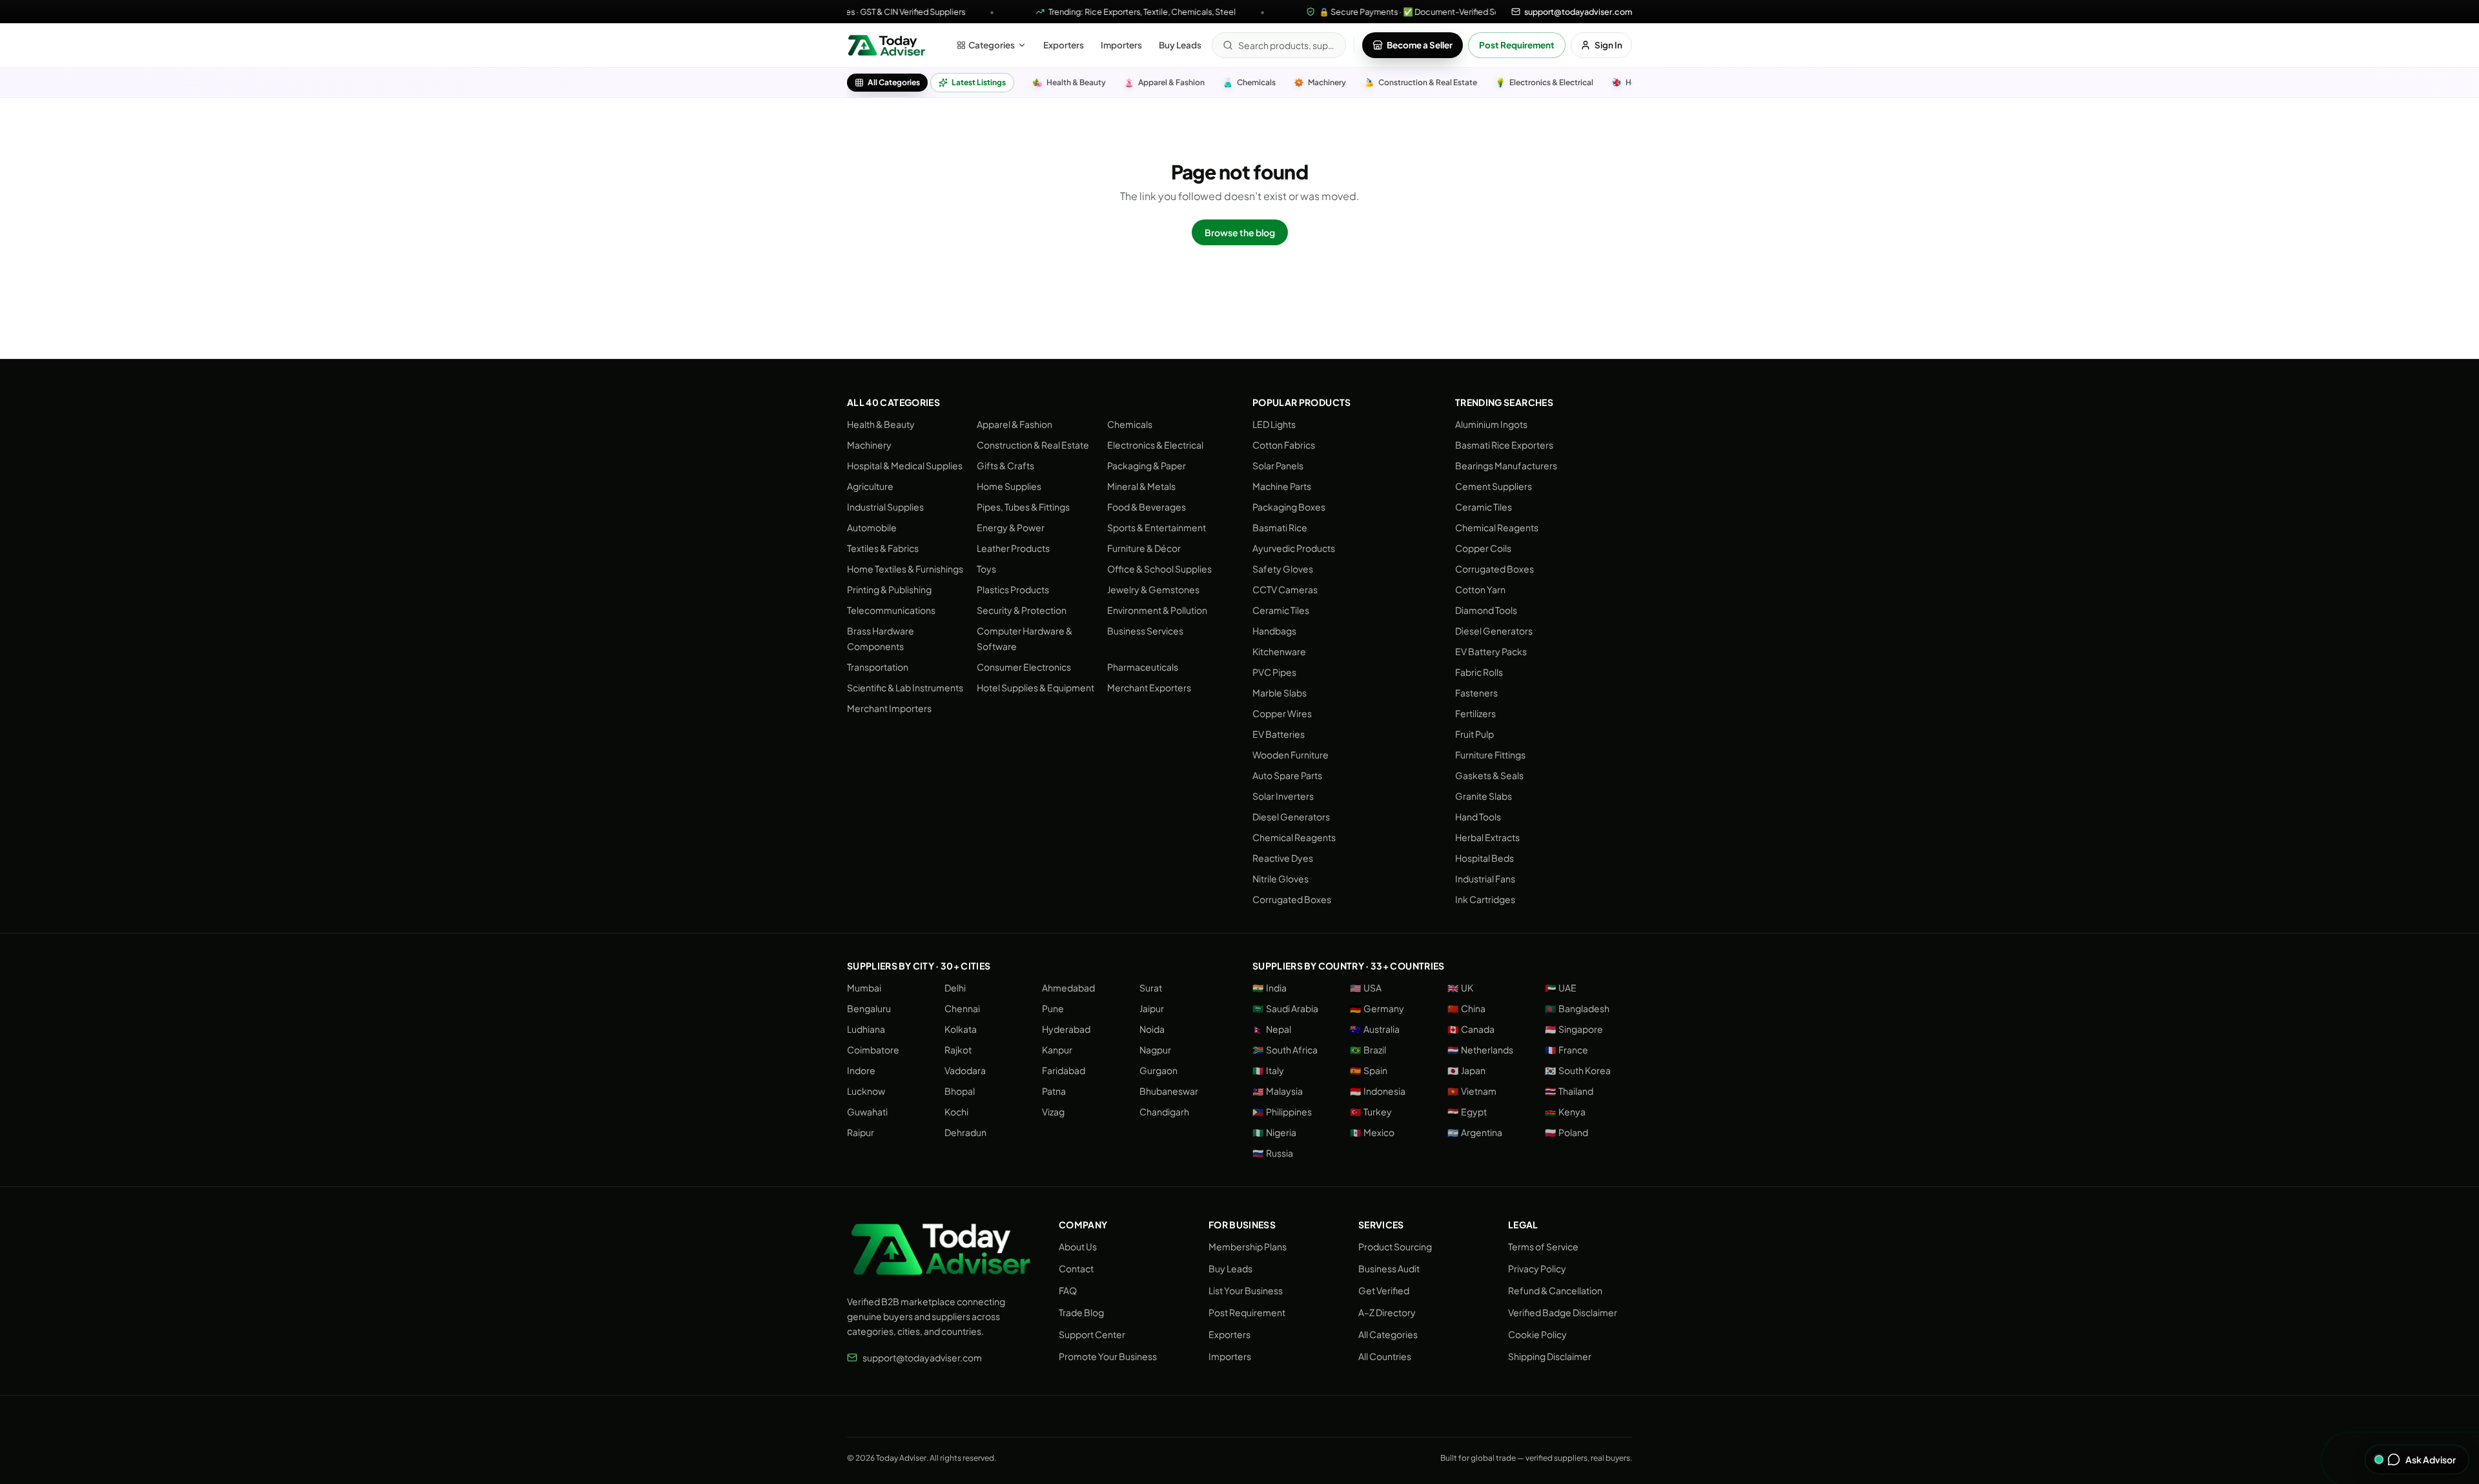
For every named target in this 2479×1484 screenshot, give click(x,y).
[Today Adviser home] (886, 45)
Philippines (1282, 1112)
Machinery (869, 445)
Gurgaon (1158, 1070)
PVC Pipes (1274, 672)
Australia (1375, 1029)
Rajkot (958, 1050)
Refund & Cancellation (1555, 1290)
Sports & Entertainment (1157, 527)
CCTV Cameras (1285, 589)
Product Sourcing (1395, 1246)
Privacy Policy (1537, 1268)
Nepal (1272, 1029)
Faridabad (1064, 1070)
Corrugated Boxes (1292, 899)
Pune (1053, 1008)
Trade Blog (1081, 1312)
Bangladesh (1577, 1008)
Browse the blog (1240, 232)
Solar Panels (1278, 465)
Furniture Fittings (1490, 755)
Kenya (1565, 1112)
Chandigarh (1164, 1112)
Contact (1076, 1268)
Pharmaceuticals (1143, 667)
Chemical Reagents (1294, 837)
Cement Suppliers (1494, 486)
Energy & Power (1011, 527)
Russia (1273, 1153)
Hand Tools (1478, 817)
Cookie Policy (1537, 1334)
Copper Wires (1282, 713)
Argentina (1475, 1132)
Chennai (962, 1008)
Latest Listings (979, 82)
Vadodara (965, 1070)
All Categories (894, 82)
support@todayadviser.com (922, 1357)
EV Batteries (1279, 734)
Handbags (1274, 631)
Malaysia (1278, 1091)
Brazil (1368, 1050)
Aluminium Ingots (1491, 424)
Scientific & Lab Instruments (905, 687)
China (1466, 1008)
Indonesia (1378, 1091)
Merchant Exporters (1149, 687)
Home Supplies (1009, 486)
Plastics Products (1013, 589)
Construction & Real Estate (1033, 445)
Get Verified (1384, 1290)
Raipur (861, 1132)
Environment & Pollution (1157, 610)
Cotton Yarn (1480, 589)
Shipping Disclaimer (1550, 1356)
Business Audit (1389, 1268)
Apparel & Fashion (1015, 424)
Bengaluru (869, 1008)
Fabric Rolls (1479, 672)
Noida (1152, 1029)
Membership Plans (1248, 1246)
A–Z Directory (1387, 1312)
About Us (1078, 1246)
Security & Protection (1022, 610)
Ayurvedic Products (1294, 548)
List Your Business (1246, 1290)
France (1566, 1050)
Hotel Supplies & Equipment (1035, 687)
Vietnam (1472, 1091)
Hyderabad (1066, 1029)
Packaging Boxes (1289, 507)
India (1270, 988)
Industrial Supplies (885, 507)
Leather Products (1013, 548)
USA (1366, 988)
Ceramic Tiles (1281, 610)
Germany (1377, 1008)
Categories (992, 45)
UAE (1561, 988)
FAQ (1068, 1290)
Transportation (878, 667)
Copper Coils (1483, 548)
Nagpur (1155, 1050)
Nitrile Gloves (1280, 879)
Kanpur (1057, 1050)
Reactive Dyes (1283, 858)
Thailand (1569, 1091)
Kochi (956, 1112)
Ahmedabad (1068, 988)
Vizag (1053, 1112)
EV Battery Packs (1491, 651)
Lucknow (866, 1091)
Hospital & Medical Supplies (905, 465)
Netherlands (1480, 1050)
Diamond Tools (1486, 610)
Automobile (872, 527)
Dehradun (965, 1132)
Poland (1566, 1132)
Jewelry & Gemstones (1153, 589)
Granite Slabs (1484, 796)
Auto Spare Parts (1287, 775)
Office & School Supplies (1159, 569)
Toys (986, 569)
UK (1460, 988)
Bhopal (960, 1091)
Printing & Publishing (889, 589)
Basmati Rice (1280, 527)
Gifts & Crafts (1005, 465)
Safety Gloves (1283, 569)
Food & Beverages (1147, 507)
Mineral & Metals (1141, 486)
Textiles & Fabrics (883, 548)
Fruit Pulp (1474, 734)
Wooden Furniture (1291, 755)
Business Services (1145, 631)
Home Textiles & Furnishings (905, 569)
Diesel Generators (1291, 817)
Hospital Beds (1484, 858)
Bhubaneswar (1169, 1091)
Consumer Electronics (1024, 667)
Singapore (1574, 1029)
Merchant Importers (889, 708)
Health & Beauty (881, 424)
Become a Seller (1420, 45)
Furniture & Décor (1144, 548)
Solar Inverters (1283, 796)
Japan (1466, 1070)
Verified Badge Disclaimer (1563, 1312)
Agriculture (870, 486)
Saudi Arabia (1285, 1008)
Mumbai (864, 988)
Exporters (1064, 45)
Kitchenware (1279, 651)
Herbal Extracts (1487, 837)
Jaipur (1152, 1008)
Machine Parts (1282, 486)
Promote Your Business (1108, 1356)
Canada (1471, 1029)
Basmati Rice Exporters (1504, 445)
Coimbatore (873, 1050)
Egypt (1467, 1112)
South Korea (1578, 1070)
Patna (1054, 1091)
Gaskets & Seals (1489, 775)
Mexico (1372, 1132)
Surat (1151, 988)
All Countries (1385, 1356)
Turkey (1371, 1112)
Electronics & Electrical (1155, 445)
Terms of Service (1543, 1246)
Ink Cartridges (1485, 899)
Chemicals (1130, 424)
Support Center (1092, 1334)
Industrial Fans (1485, 879)
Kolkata (961, 1029)
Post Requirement (1517, 45)
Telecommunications (891, 610)
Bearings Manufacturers (1506, 465)
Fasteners (1476, 693)
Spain (1369, 1070)
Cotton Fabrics (1284, 445)
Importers (1121, 45)
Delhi (955, 988)
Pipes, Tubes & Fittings (1023, 507)
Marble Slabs (1280, 693)
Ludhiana (866, 1029)
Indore (861, 1070)
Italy (1268, 1070)
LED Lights (1274, 424)
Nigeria (1274, 1132)
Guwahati (867, 1112)
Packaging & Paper (1147, 465)
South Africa (1285, 1050)
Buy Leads (1180, 45)
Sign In (1608, 45)
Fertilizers (1475, 713)
